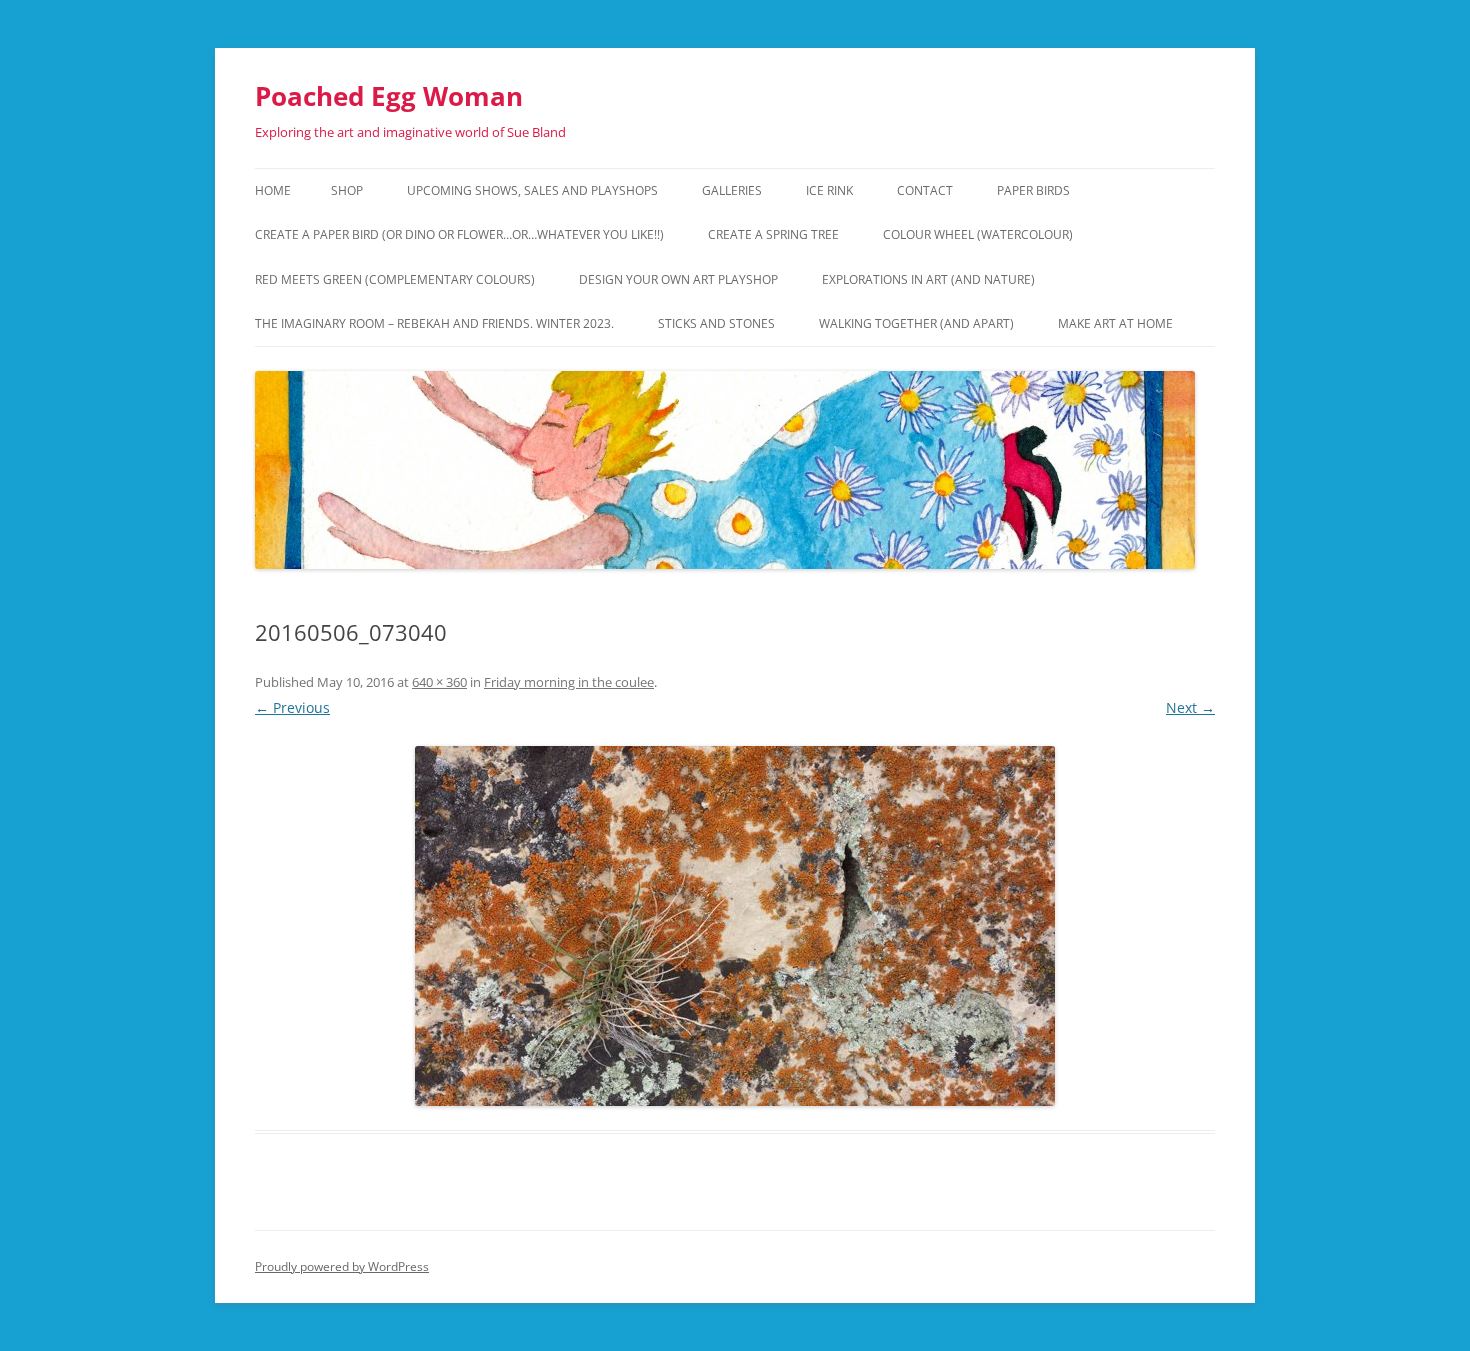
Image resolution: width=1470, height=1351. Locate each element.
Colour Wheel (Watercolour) (978, 234)
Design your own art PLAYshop (678, 279)
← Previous (292, 707)
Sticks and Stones (716, 323)
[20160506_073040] (735, 926)
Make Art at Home (1115, 323)
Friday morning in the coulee (569, 682)
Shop (347, 190)
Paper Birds (1033, 190)
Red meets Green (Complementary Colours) (395, 279)
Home (273, 190)
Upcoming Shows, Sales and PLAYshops (532, 190)
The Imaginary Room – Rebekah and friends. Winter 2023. (434, 323)
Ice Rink (829, 190)
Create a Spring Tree (773, 234)
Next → (1190, 707)
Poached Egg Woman (389, 96)
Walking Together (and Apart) (916, 323)
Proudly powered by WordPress (342, 1266)
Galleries (732, 190)
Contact (925, 190)
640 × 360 (439, 682)
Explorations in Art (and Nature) (928, 279)
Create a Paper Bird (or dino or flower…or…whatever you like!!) (459, 234)
